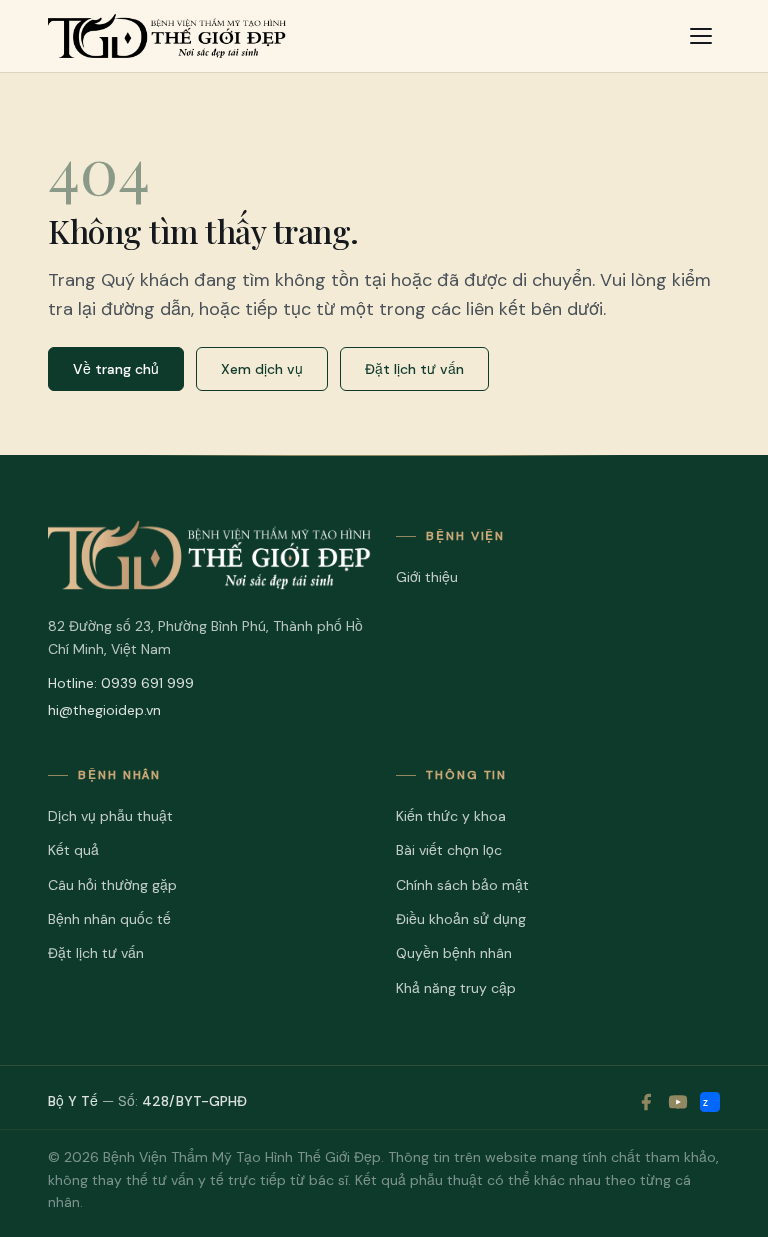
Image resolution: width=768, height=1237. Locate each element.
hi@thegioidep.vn (104, 710)
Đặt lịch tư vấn (414, 369)
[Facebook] (646, 1102)
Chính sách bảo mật (462, 885)
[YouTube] (678, 1102)
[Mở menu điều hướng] (701, 36)
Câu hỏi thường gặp (112, 885)
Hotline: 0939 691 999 (121, 683)
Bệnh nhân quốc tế (109, 919)
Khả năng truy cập (456, 988)
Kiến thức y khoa (451, 816)
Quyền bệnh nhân (454, 953)
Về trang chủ (116, 369)
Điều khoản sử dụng (461, 919)
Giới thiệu (427, 577)
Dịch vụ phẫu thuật (110, 816)
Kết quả (73, 850)
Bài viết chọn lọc (449, 850)
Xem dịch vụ (262, 369)
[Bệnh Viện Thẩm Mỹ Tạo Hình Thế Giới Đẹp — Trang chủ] (167, 36)
